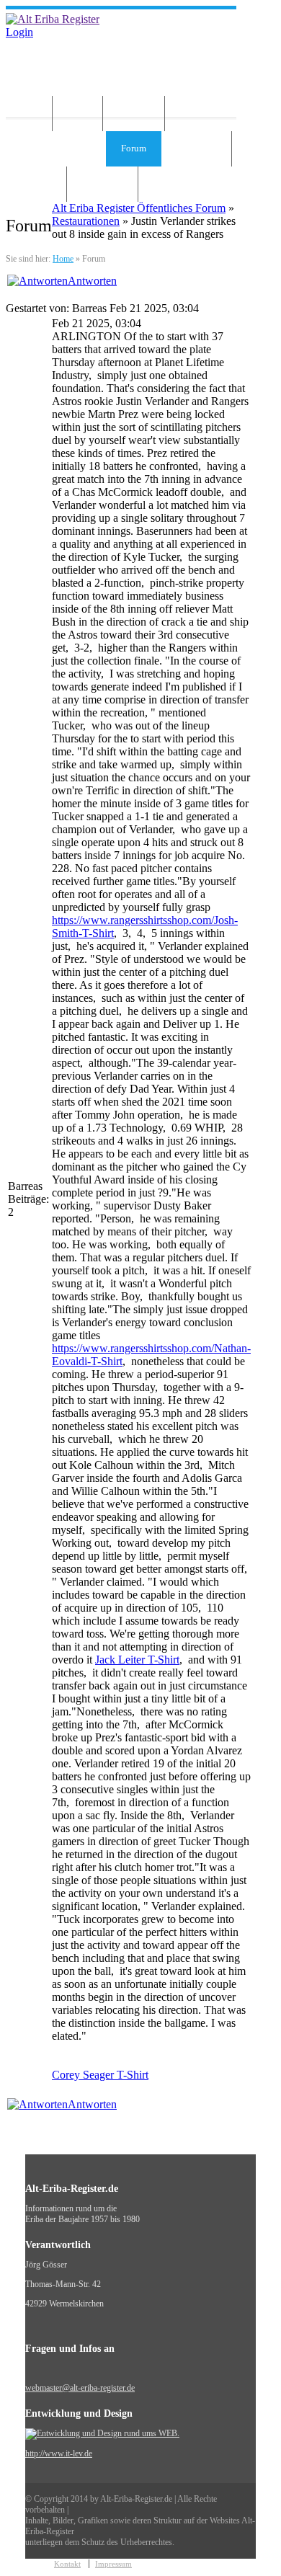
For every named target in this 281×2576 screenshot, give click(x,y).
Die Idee (134, 113)
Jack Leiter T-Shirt (137, 1660)
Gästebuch (196, 148)
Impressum (102, 183)
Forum (134, 148)
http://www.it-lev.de (59, 2453)
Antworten (92, 281)
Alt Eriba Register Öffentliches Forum (139, 208)
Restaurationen (86, 221)
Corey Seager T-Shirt (100, 2075)
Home (26, 113)
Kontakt (36, 183)
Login (19, 32)
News (77, 113)
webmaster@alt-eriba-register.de (80, 2388)
